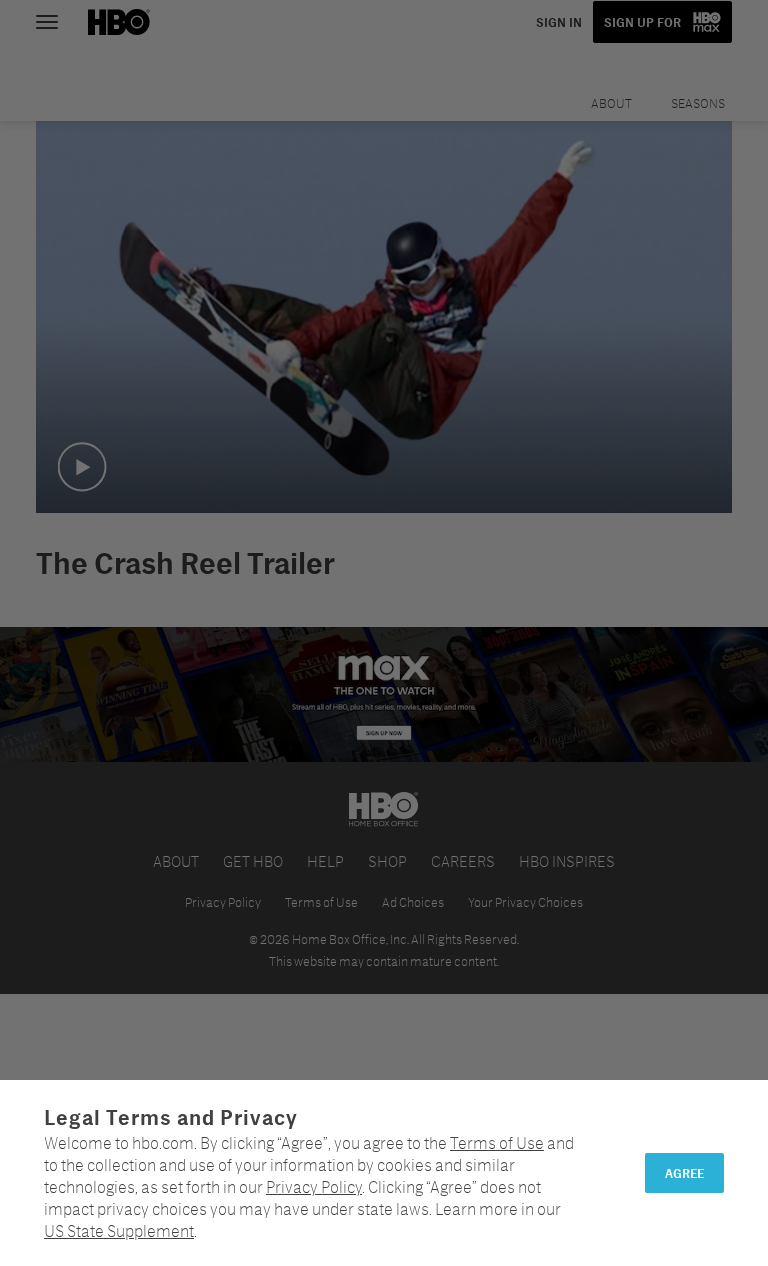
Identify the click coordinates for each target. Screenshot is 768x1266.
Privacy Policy (314, 1186)
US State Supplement (119, 1230)
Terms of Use (497, 1142)
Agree (684, 1173)
